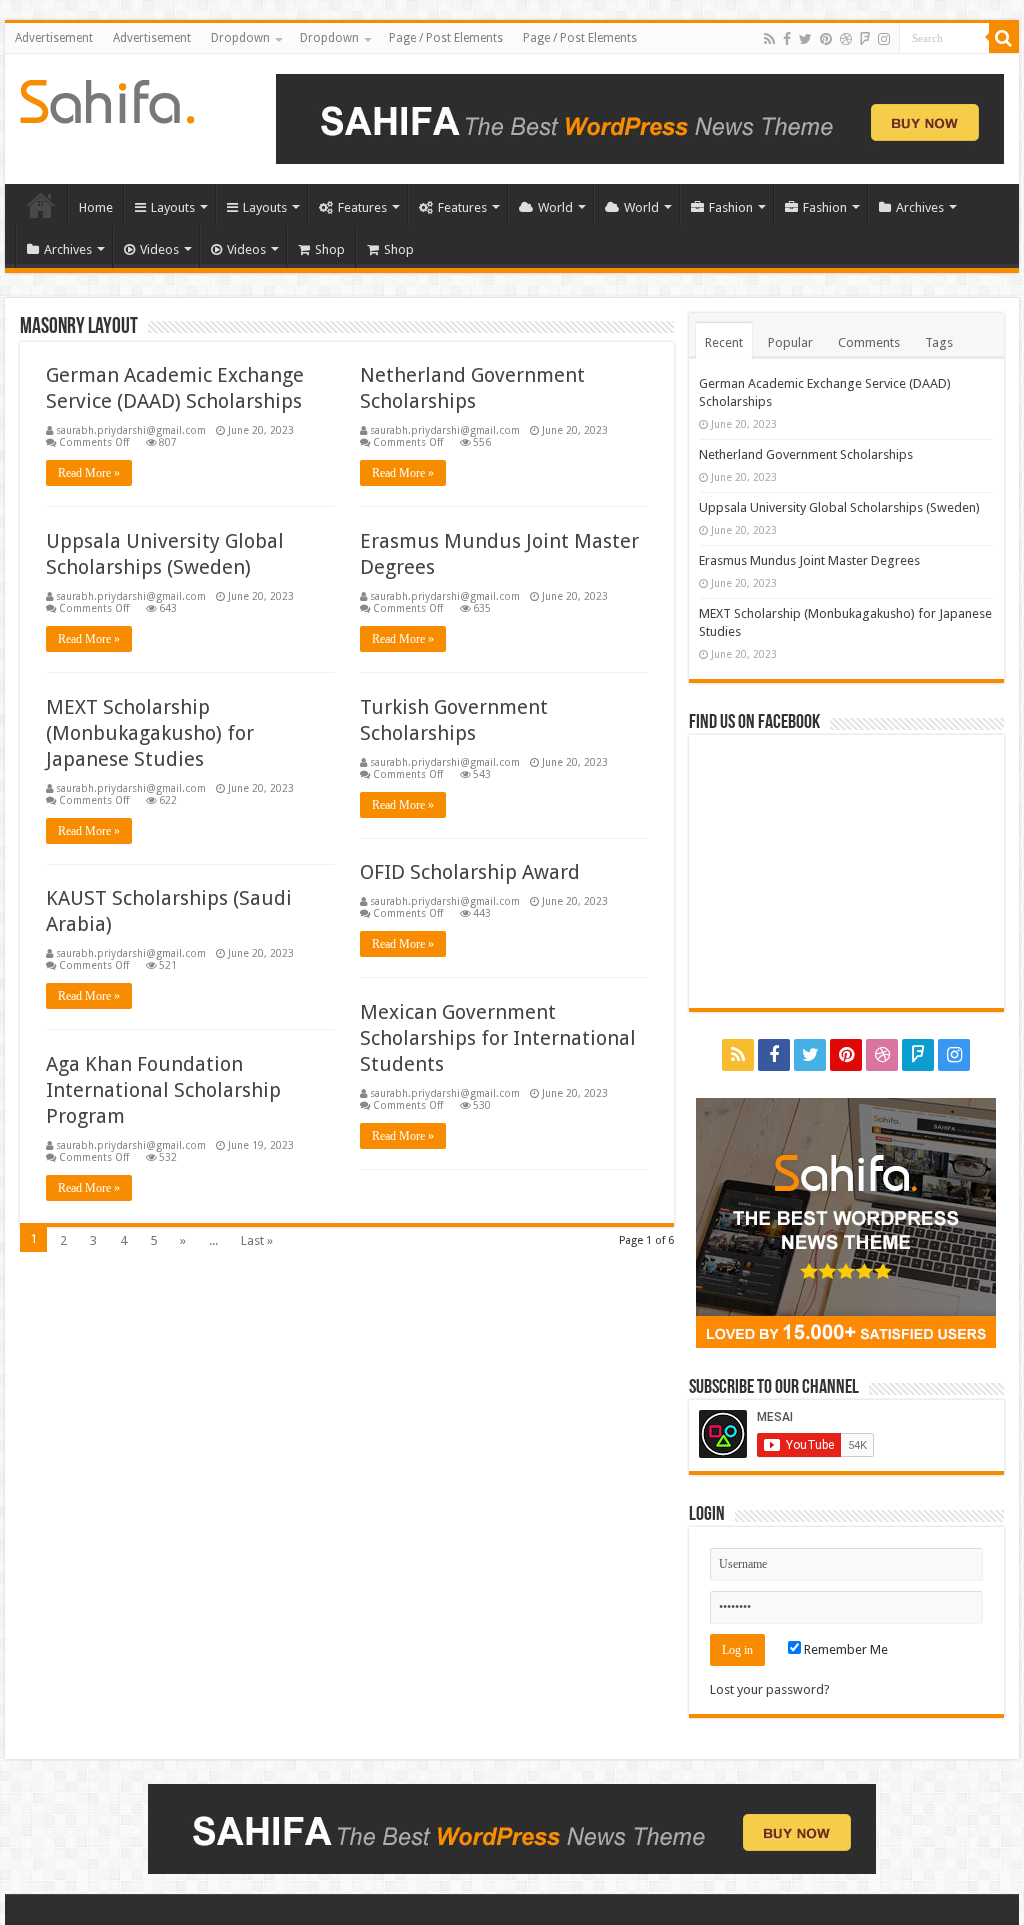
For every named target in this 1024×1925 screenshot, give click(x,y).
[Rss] (769, 39)
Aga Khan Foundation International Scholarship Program (163, 1090)
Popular (790, 342)
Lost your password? (770, 1689)
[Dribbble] (846, 39)
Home (41, 205)
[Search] (1004, 38)
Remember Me (844, 1649)
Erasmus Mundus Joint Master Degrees (809, 560)
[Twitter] (805, 39)
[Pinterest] (826, 39)
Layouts (173, 207)
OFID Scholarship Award (470, 872)
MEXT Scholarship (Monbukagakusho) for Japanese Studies (150, 733)
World (555, 207)
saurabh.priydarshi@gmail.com (131, 430)
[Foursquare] (865, 39)
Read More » (89, 473)
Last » (257, 1240)
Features (362, 207)
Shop (330, 249)
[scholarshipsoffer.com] (107, 98)
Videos (159, 249)
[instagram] (884, 39)
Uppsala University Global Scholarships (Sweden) (839, 507)
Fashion (731, 207)
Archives (920, 207)
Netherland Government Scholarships (806, 454)
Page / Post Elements (446, 38)
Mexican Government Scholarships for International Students (498, 1038)
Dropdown (240, 38)
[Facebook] (787, 39)
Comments (869, 342)
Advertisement (54, 38)
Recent (724, 342)
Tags (939, 342)
